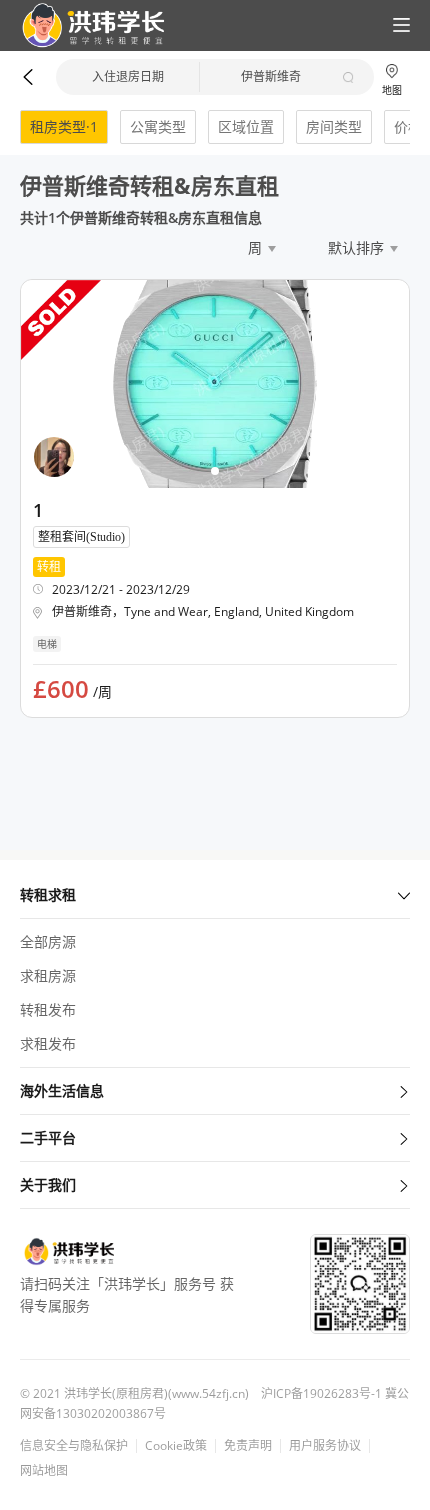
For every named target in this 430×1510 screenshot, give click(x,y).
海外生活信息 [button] (62, 1090)
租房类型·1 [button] (64, 126)
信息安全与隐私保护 (74, 1446)
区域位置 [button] (246, 126)
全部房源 (48, 941)
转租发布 (48, 1009)
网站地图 (44, 1471)
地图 (392, 89)
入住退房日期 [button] (128, 76)
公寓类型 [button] (158, 126)
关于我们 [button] (48, 1184)
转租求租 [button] (48, 894)
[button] (85, 25)
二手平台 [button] (48, 1137)
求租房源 (48, 975)
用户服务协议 (325, 1446)
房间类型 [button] (334, 126)
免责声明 (248, 1446)
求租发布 (48, 1043)
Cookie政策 (176, 1446)
